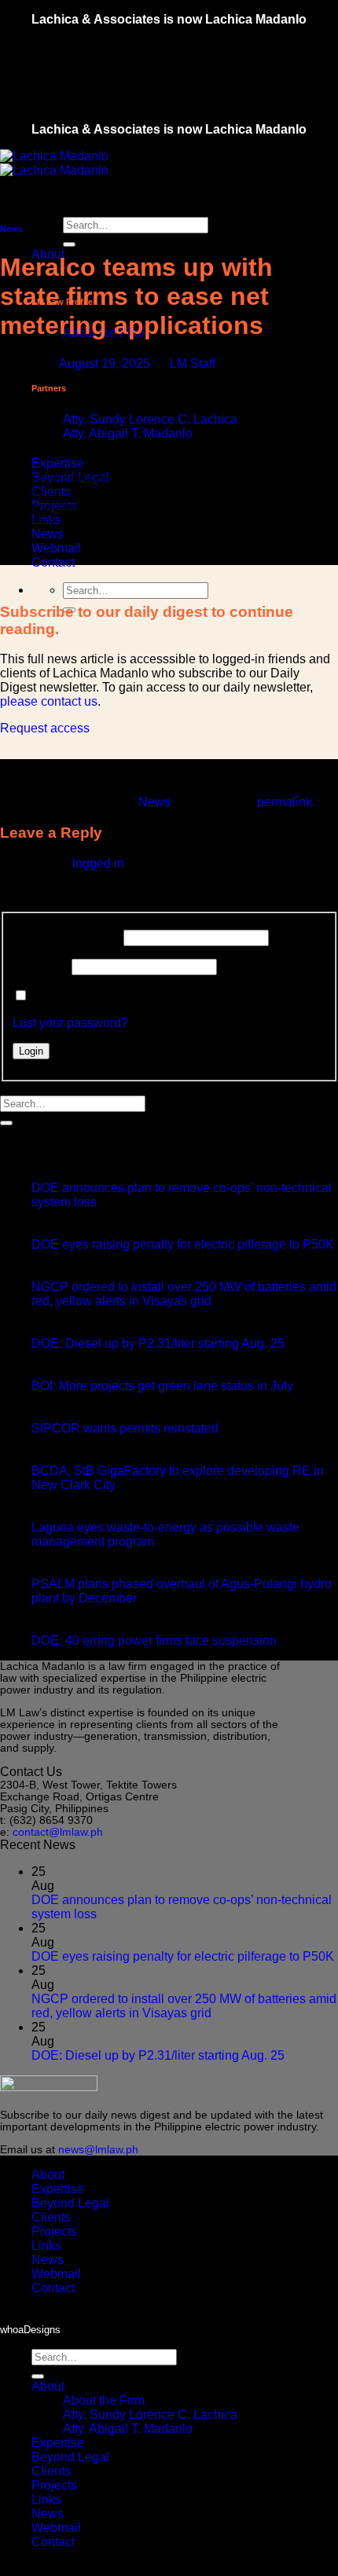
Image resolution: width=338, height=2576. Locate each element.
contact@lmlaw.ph (58, 1832)
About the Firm (104, 2400)
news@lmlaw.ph (98, 2150)
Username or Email (66, 937)
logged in (98, 863)
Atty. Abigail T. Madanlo (128, 433)
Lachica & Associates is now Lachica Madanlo (169, 19)
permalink (285, 802)
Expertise (58, 463)
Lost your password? (70, 1023)
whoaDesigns (30, 2330)
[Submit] (69, 244)
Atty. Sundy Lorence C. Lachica (150, 419)
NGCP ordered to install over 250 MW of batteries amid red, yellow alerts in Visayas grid (184, 1294)
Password (40, 966)
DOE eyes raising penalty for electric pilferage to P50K (183, 1244)
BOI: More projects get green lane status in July (162, 1386)
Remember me (73, 996)
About (48, 2175)
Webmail (56, 548)
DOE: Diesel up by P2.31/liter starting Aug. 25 (158, 1343)
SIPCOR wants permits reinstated (125, 1428)
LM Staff (193, 363)
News (48, 534)
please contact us (49, 701)
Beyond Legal (70, 2203)
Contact (53, 562)
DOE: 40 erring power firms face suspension (154, 1640)
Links (46, 2246)
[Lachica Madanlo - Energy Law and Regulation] (54, 163)
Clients (51, 2217)
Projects (54, 2231)
